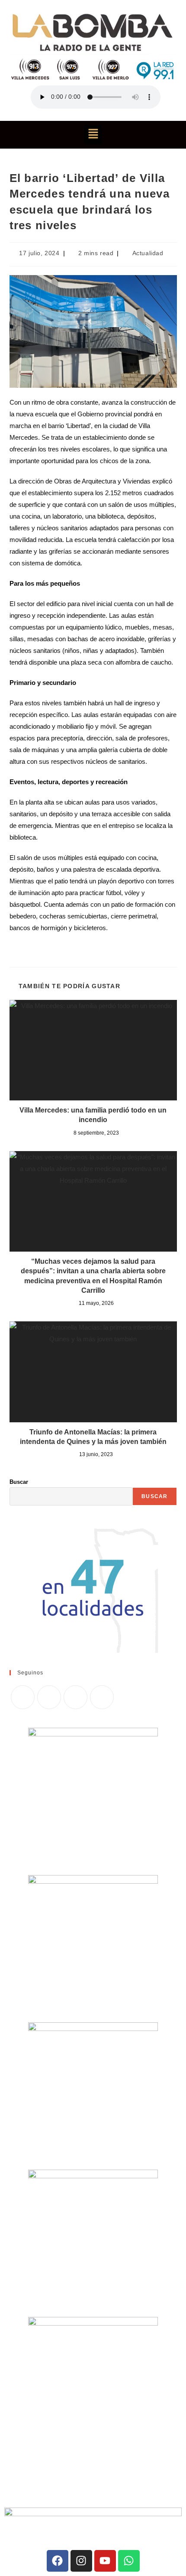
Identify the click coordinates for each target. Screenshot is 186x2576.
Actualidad (148, 253)
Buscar (19, 1482)
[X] (23, 1697)
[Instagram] (75, 1697)
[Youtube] (105, 2561)
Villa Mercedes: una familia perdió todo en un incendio (93, 1115)
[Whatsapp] (129, 2561)
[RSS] (102, 1697)
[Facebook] (49, 1697)
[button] (93, 135)
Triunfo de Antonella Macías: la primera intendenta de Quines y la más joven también (93, 1437)
